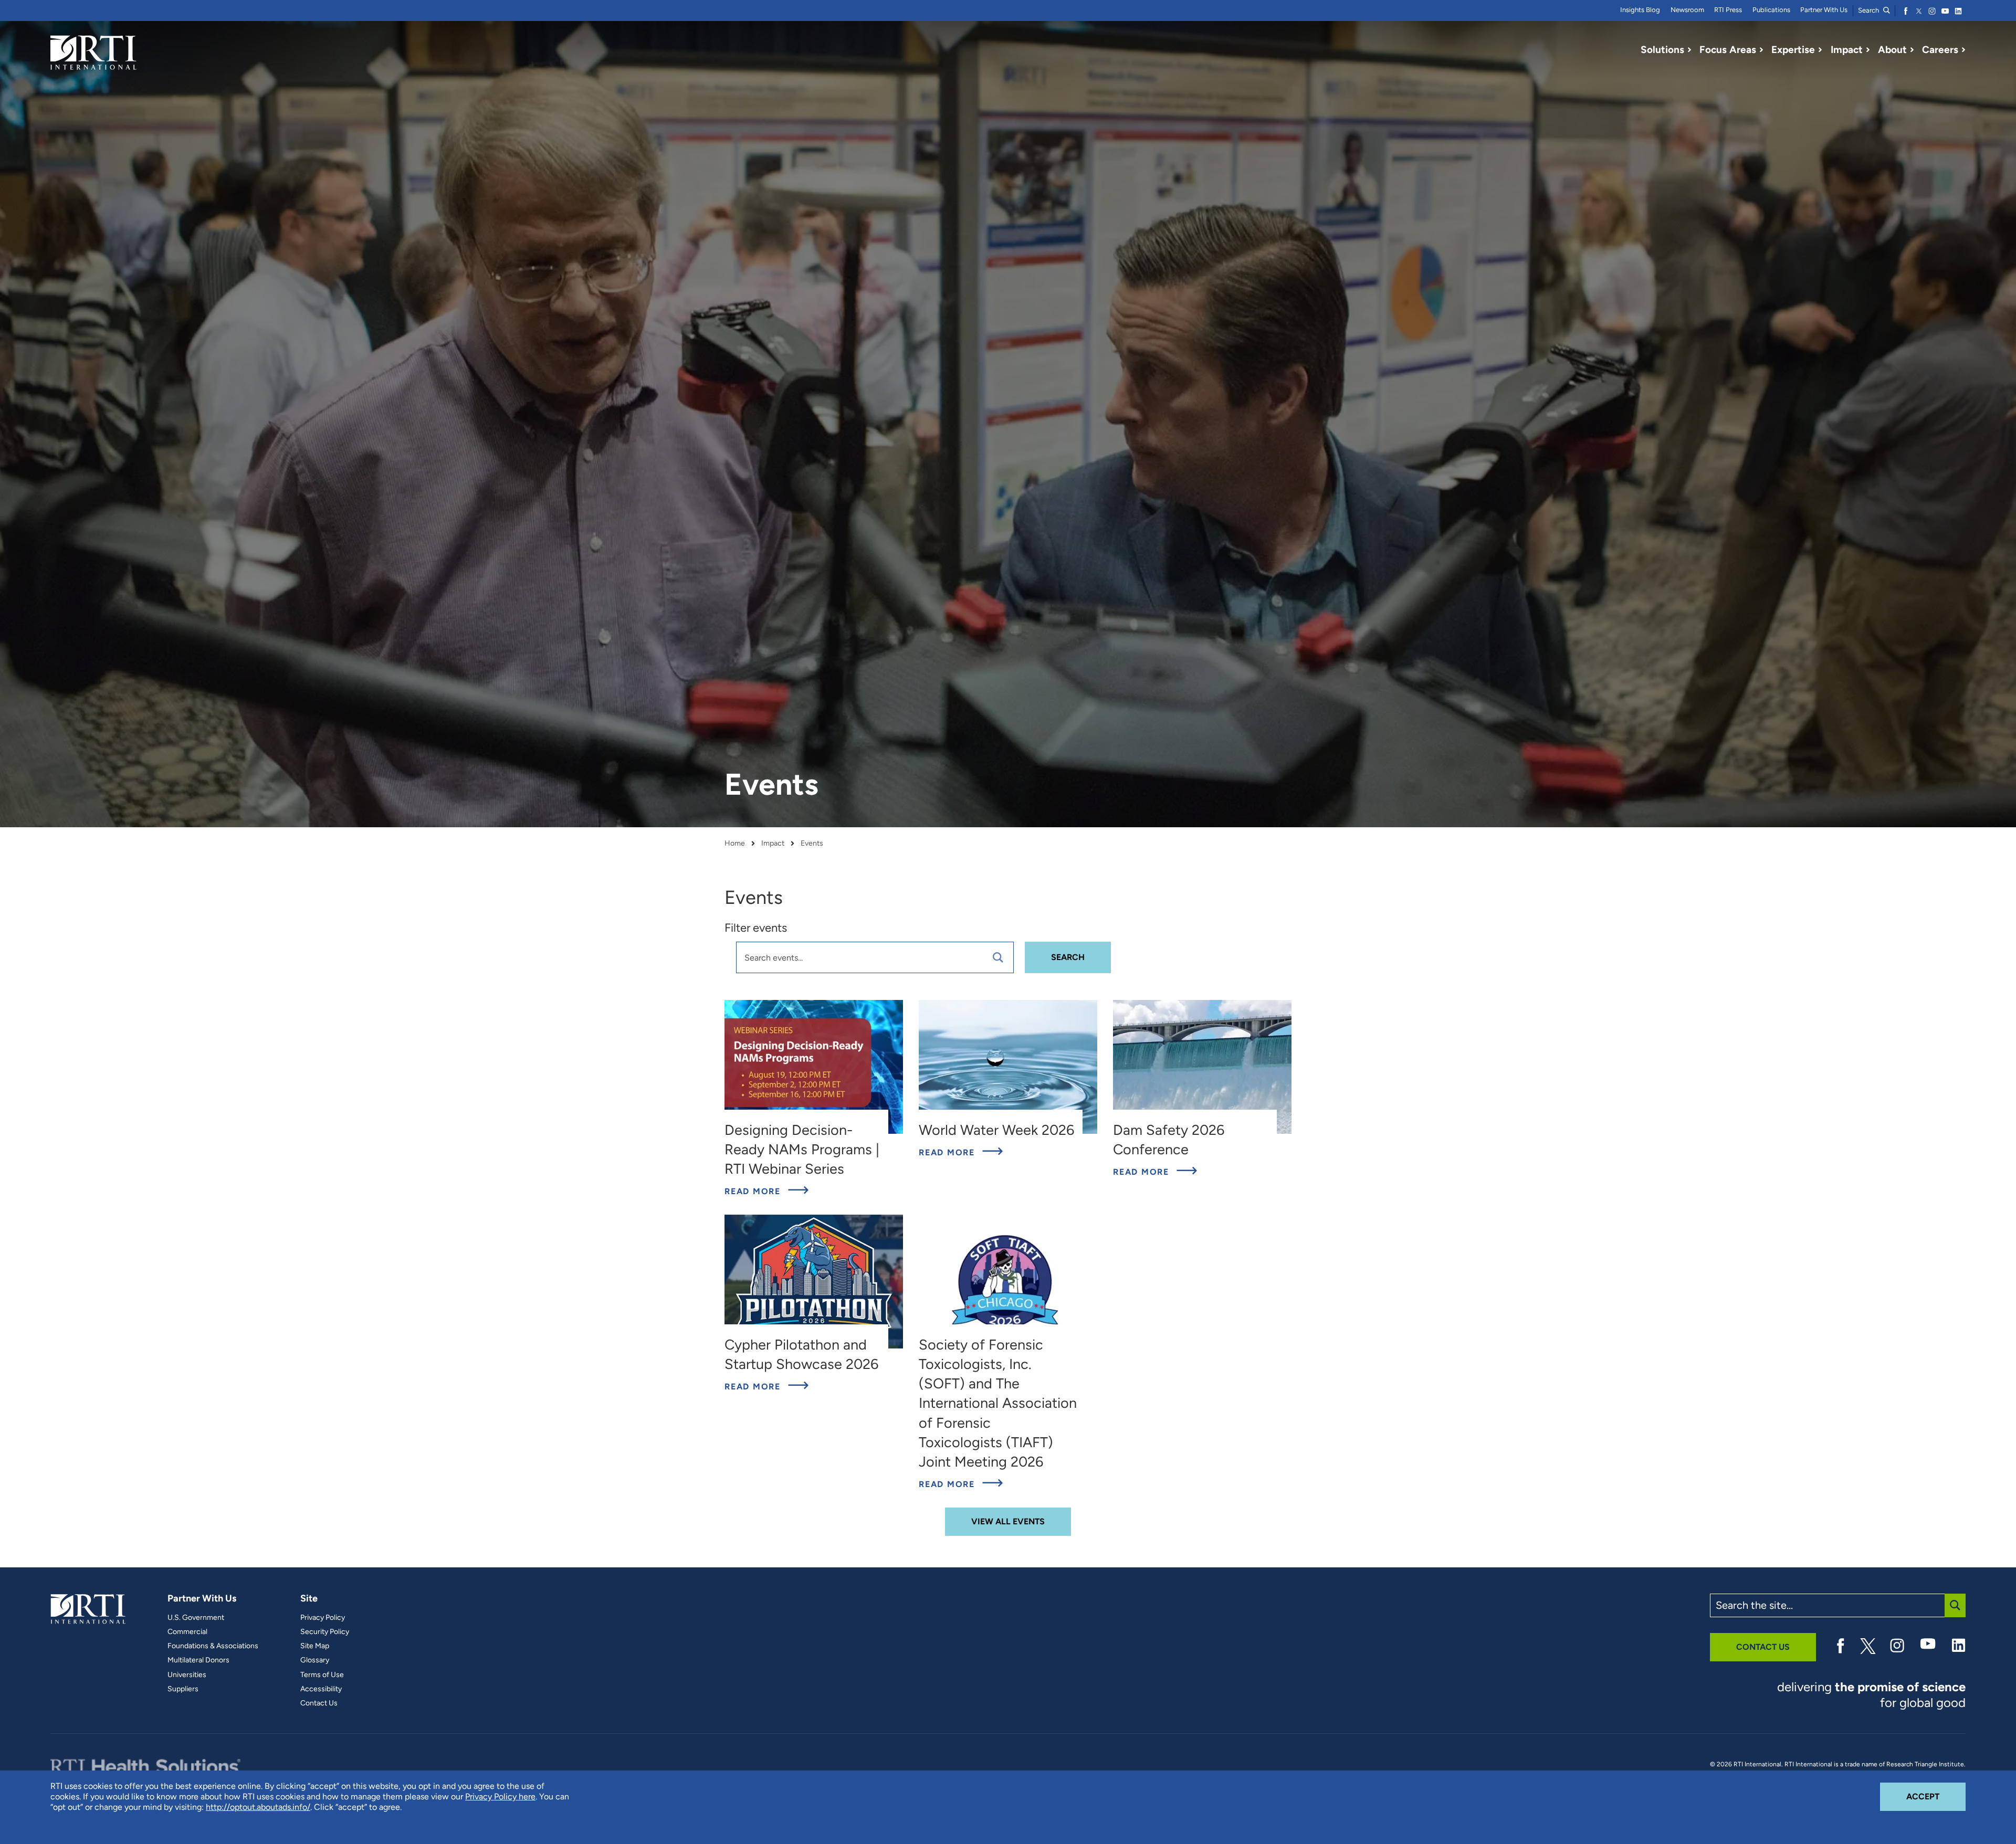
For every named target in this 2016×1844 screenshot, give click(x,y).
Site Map (315, 1646)
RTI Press (1728, 10)
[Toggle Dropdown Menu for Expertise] (1820, 50)
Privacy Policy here (500, 1796)
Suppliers (183, 1689)
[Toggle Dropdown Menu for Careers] (1963, 50)
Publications (1771, 10)
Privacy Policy (323, 1618)
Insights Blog (1640, 10)
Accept (1936, 1796)
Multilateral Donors (198, 1660)
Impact (773, 844)
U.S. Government (196, 1618)
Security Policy (325, 1632)
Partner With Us (1824, 10)
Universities (187, 1675)
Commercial (187, 1632)
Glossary (315, 1660)
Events (812, 844)
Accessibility (321, 1689)
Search (1869, 10)
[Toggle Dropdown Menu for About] (1912, 50)
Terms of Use (322, 1675)
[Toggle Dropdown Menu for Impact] (1868, 50)
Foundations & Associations (213, 1646)
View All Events (1008, 1521)
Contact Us (319, 1703)
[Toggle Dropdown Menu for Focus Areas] (1761, 50)
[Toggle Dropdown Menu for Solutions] (1689, 50)
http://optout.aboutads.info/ (258, 1807)
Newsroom (1687, 10)
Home (735, 844)
